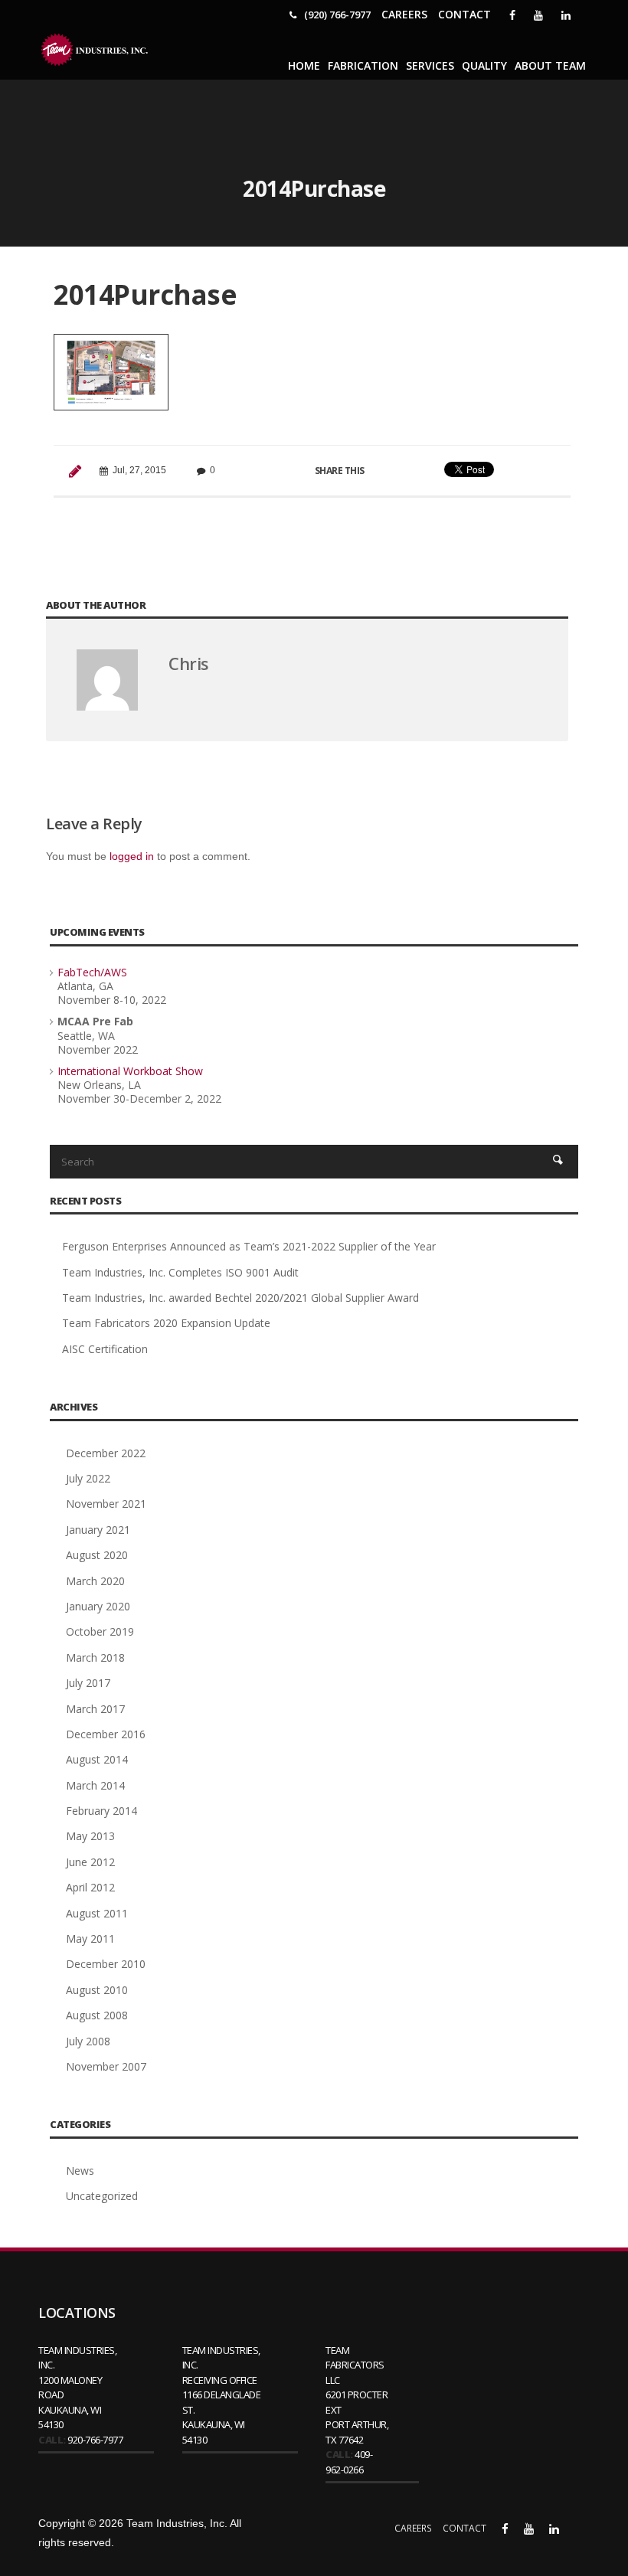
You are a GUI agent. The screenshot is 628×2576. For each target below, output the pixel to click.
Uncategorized (102, 2196)
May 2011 (90, 1939)
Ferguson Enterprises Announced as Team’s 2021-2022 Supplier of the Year (249, 1246)
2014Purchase (145, 294)
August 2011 (97, 1913)
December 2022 (106, 1453)
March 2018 (95, 1657)
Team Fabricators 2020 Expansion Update (166, 1323)
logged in (132, 856)
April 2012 (90, 1887)
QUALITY (484, 65)
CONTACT (464, 14)
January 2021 (98, 1530)
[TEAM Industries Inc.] (96, 50)
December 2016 (106, 1734)
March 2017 (95, 1709)
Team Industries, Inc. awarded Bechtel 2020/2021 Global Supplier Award (240, 1298)
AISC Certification (105, 1349)
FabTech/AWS (92, 972)
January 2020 (98, 1606)
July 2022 (88, 1478)
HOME (304, 65)
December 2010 (106, 1964)
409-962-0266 (349, 2462)
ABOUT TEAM (550, 65)
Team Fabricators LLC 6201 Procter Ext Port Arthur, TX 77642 (357, 2395)
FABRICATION (363, 65)
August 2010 (97, 1990)
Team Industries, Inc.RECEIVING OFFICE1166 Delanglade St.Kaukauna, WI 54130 (222, 2395)
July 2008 (88, 2041)
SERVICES (430, 65)
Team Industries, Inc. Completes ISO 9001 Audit (180, 1272)
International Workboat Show (130, 1071)
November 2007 (106, 2066)
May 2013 (90, 1836)
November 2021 (106, 1504)
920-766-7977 (95, 2440)
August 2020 (97, 1555)
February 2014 (101, 1811)
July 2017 (88, 1683)
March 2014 (95, 1785)
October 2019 (100, 1631)
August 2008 (97, 2015)
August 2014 (97, 1759)
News (80, 2171)
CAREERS (404, 14)
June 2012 (90, 1862)
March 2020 (95, 1581)
